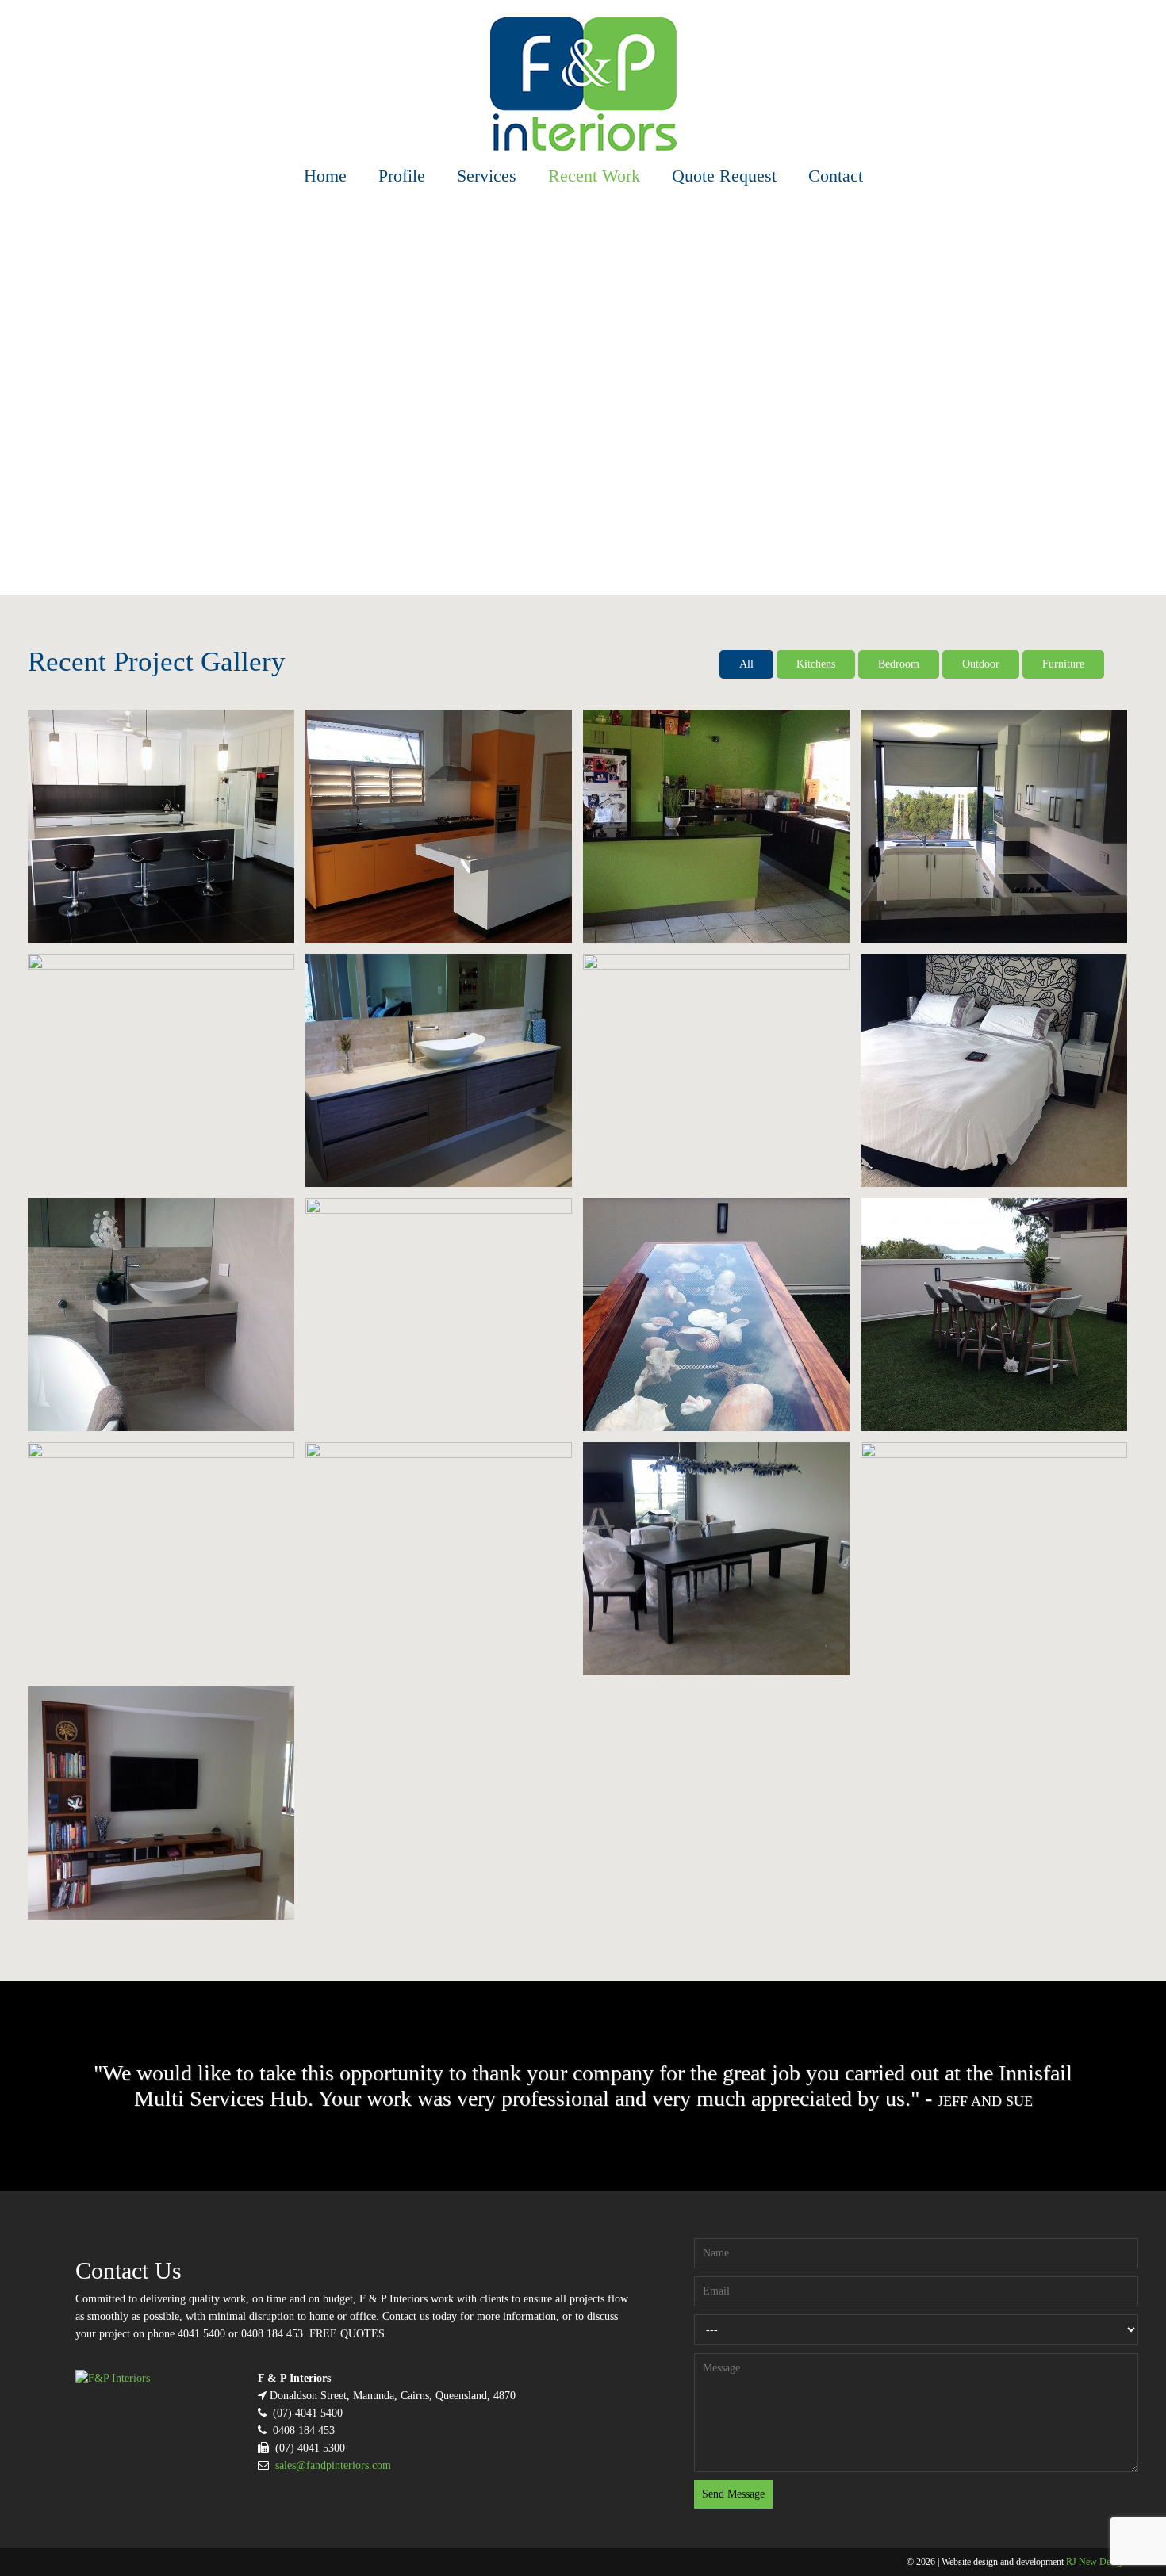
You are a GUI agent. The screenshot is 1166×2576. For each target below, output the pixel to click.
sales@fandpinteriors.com (333, 2465)
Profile (402, 176)
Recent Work (594, 176)
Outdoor (981, 664)
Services (487, 176)
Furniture (1063, 664)
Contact (836, 176)
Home (325, 176)
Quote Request (724, 176)
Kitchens (816, 664)
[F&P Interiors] (583, 84)
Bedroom (899, 664)
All (746, 664)
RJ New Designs (1098, 2562)
